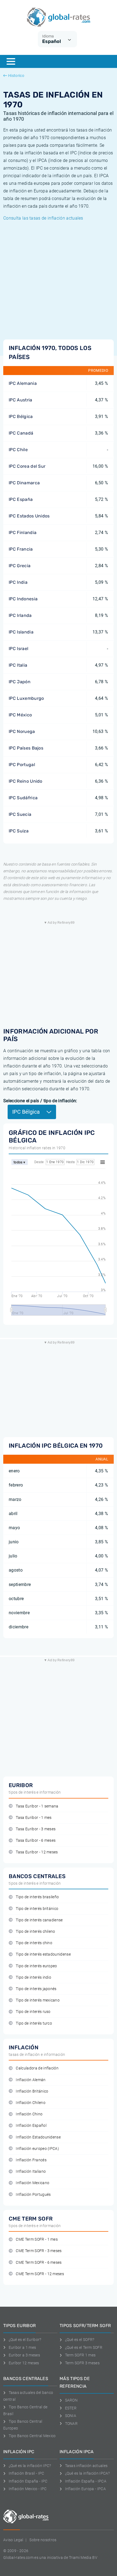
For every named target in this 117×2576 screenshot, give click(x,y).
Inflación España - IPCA (86, 2481)
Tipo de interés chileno (35, 1932)
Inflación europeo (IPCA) (37, 2149)
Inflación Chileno (30, 2103)
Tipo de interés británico (37, 1909)
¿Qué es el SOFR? (80, 2340)
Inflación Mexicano (33, 2183)
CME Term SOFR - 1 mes (37, 2239)
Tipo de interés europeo (36, 1966)
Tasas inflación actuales (86, 2466)
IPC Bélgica (21, 416)
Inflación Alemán (31, 2080)
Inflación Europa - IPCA (85, 2489)
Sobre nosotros (43, 2540)
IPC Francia (21, 549)
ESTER (71, 2408)
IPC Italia (18, 665)
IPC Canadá (21, 433)
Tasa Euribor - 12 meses (37, 1852)
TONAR (71, 2424)
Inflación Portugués (33, 2195)
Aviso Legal (13, 2540)
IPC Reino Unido (26, 781)
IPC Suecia (20, 814)
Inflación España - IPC (28, 2481)
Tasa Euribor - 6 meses (36, 1840)
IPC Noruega (22, 731)
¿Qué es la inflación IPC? (30, 2466)
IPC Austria (21, 400)
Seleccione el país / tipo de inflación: (40, 1101)
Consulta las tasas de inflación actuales (43, 218)
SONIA (71, 2416)
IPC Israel (19, 649)
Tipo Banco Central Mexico (32, 2436)
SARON (71, 2400)
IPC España (21, 499)
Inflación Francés (31, 2160)
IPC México (20, 715)
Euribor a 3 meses (24, 2355)
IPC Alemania (23, 383)
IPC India (18, 582)
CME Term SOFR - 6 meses (39, 2263)
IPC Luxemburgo (26, 698)
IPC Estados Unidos (29, 516)
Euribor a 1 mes (22, 2347)
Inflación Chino (29, 2114)
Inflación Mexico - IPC (28, 2489)
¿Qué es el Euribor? (25, 2340)
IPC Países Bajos (26, 748)
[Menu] (11, 61)
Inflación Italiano (31, 2171)
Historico (16, 76)
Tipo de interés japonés (36, 1989)
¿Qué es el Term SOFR (84, 2347)
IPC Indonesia (23, 599)
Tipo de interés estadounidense (43, 1954)
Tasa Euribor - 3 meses (36, 1829)
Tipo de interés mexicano (38, 2000)
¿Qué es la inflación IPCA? (87, 2473)
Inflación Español (31, 2126)
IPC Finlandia (23, 533)
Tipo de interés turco (34, 2023)
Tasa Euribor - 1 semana (37, 1806)
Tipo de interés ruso (33, 2012)
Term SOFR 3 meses (82, 2363)
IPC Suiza (19, 831)
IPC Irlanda (20, 615)
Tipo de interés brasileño (37, 1897)
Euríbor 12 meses (24, 2363)
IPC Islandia (21, 632)
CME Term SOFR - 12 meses (40, 2274)
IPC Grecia (20, 566)
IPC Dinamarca (24, 483)
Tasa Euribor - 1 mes (34, 1818)
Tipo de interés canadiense (39, 1920)
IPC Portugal (22, 765)
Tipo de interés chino (34, 1943)
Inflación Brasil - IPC (27, 2473)
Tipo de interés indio (33, 1977)
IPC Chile (18, 450)
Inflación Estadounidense (38, 2137)
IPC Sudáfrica (23, 798)
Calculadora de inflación (37, 2068)
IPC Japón (20, 682)
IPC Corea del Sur (27, 466)
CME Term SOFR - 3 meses (39, 2251)
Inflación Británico (32, 2091)
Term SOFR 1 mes (80, 2355)
